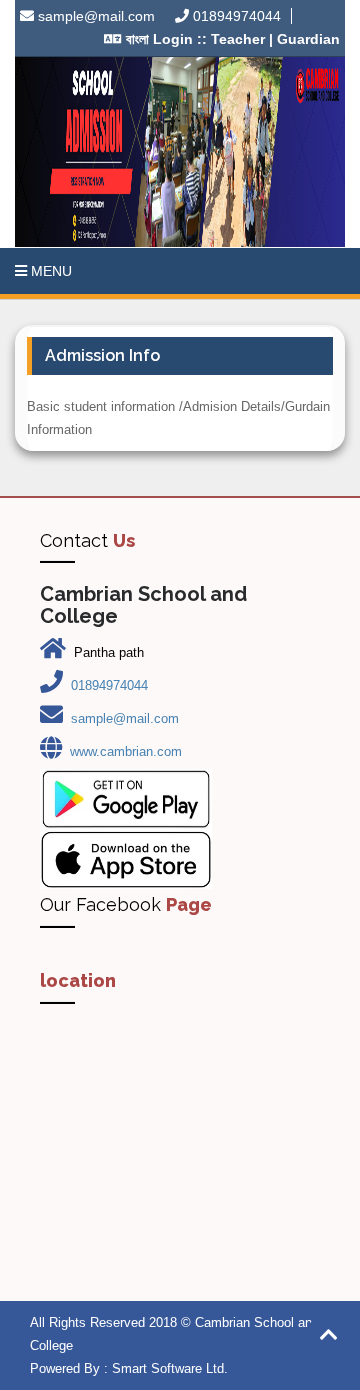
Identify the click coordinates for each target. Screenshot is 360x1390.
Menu (49, 271)
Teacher (238, 39)
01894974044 (237, 16)
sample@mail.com (96, 16)
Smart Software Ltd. (170, 1368)
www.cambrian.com (126, 751)
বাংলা (137, 39)
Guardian (306, 39)
